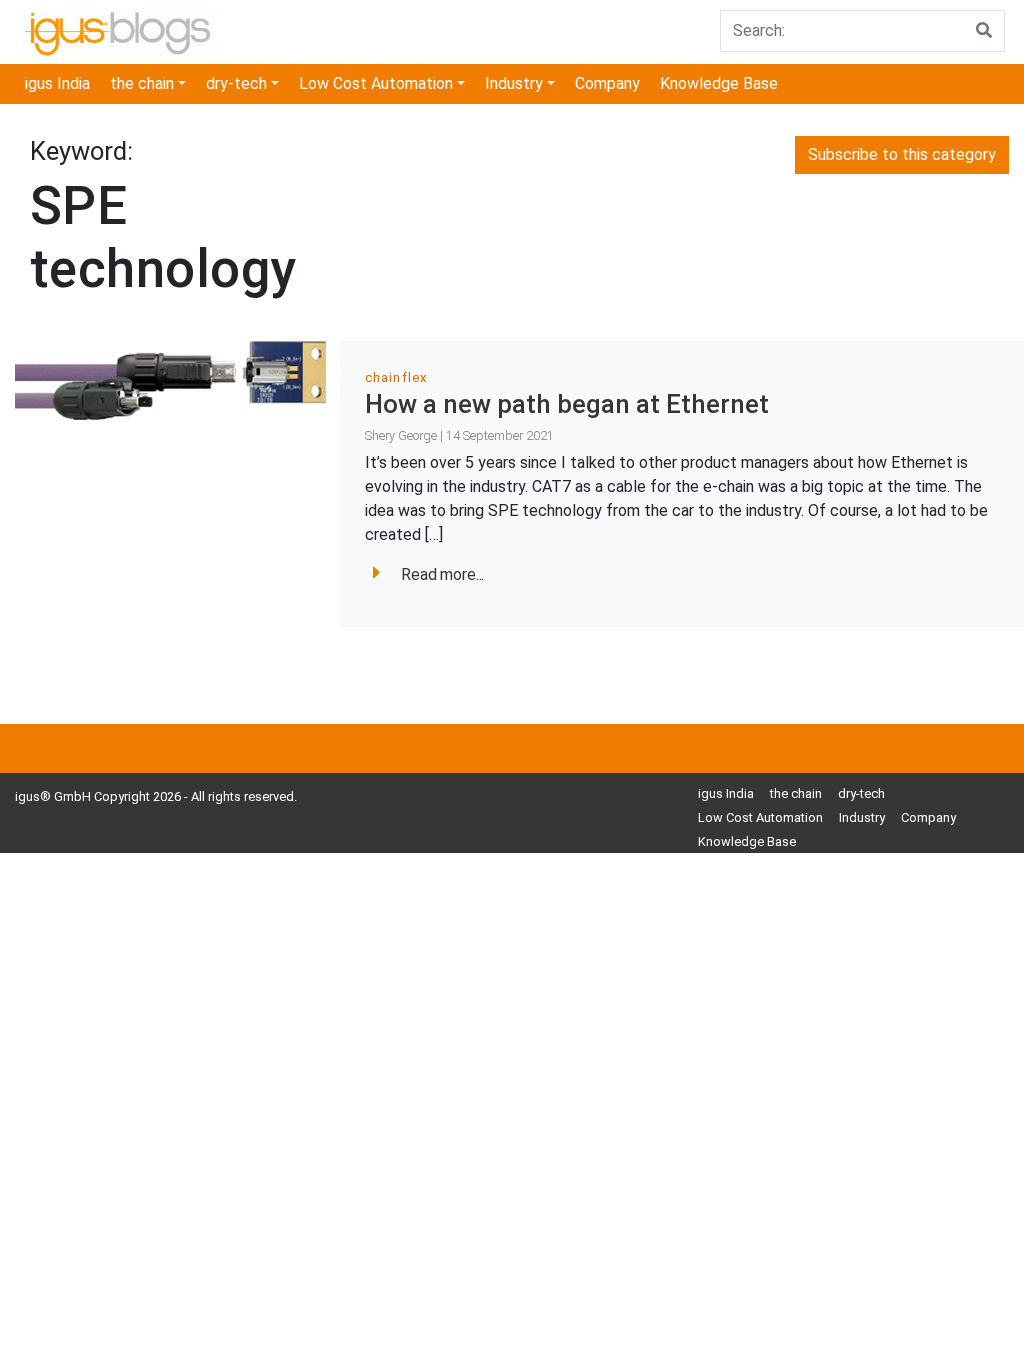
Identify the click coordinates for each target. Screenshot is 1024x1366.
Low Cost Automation (376, 83)
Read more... (442, 574)
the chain (142, 83)
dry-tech (236, 83)
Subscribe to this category (902, 154)
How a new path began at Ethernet (567, 404)
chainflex (395, 377)
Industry (514, 83)
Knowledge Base (719, 83)
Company (607, 83)
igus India (57, 83)
